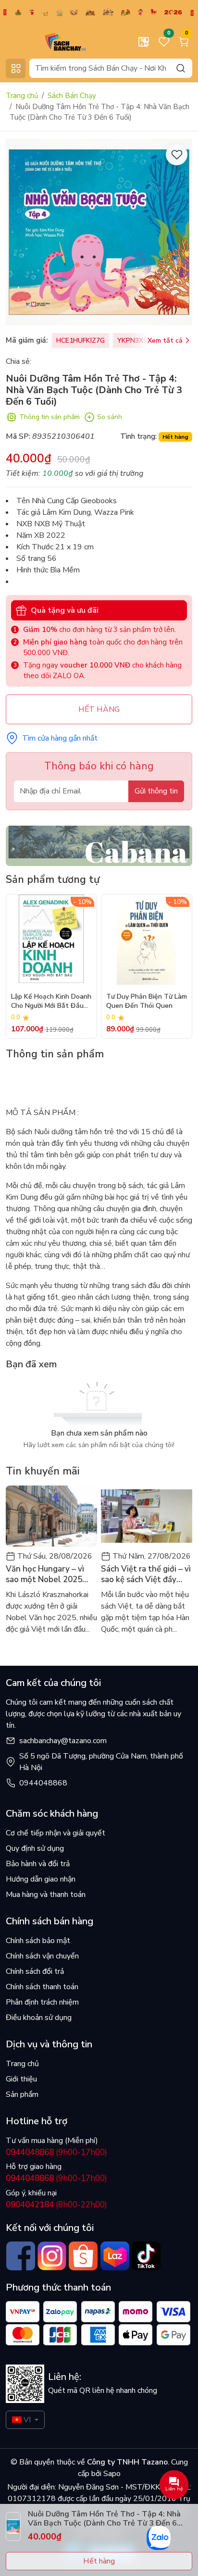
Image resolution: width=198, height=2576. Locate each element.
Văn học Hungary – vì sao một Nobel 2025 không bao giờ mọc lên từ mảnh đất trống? (48, 1574)
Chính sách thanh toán (42, 1987)
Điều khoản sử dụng (39, 2018)
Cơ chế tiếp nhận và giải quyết (56, 1833)
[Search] (181, 68)
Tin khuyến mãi (43, 1471)
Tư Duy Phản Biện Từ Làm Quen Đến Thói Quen (147, 1001)
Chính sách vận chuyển (42, 1956)
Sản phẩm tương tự (53, 879)
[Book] (99, 845)
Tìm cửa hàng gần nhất (60, 738)
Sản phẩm (22, 2094)
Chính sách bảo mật (38, 1941)
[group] (99, 232)
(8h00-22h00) (56, 2205)
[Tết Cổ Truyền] (99, 12)
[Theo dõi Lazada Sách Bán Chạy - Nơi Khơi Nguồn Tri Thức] (115, 2256)
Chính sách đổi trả (35, 1971)
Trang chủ (22, 96)
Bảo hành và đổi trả (38, 1864)
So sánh (110, 417)
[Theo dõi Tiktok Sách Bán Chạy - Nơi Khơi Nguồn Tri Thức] (146, 2256)
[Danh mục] (16, 68)
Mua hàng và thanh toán (46, 1895)
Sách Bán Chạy (72, 96)
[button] (178, 966)
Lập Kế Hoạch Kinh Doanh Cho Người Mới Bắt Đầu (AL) (51, 1002)
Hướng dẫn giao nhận (41, 1879)
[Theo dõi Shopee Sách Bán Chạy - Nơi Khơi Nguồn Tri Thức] (83, 2256)
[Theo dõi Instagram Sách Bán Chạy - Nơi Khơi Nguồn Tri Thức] (52, 2256)
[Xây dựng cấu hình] (144, 42)
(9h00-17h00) (56, 2152)
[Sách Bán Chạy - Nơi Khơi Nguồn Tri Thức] (50, 41)
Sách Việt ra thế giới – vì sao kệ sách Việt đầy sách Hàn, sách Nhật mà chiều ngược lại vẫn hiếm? (146, 1574)
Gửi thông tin (156, 791)
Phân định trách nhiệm (42, 2002)
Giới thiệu (21, 2079)
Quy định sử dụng (35, 1848)
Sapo (111, 2474)
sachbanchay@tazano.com (63, 1741)
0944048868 (43, 1783)
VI (27, 2420)
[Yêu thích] (177, 155)
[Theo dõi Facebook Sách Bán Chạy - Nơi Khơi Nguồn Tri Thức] (20, 2256)
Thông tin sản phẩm (49, 417)
